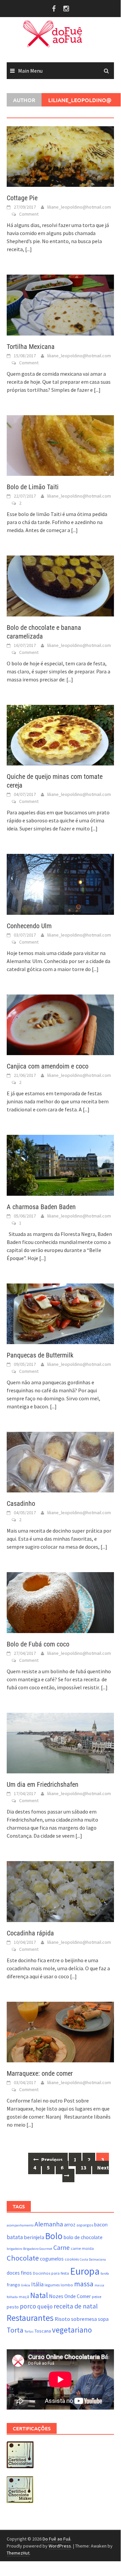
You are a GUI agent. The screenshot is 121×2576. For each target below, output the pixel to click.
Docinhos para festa (51, 2273)
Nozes (56, 2296)
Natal (39, 2295)
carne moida (82, 2248)
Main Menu (30, 71)
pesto (13, 2307)
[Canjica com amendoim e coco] (60, 1024)
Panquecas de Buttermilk (40, 1355)
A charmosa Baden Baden (41, 1207)
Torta (15, 2330)
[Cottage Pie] (60, 156)
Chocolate (23, 2258)
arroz (70, 2225)
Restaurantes (30, 2318)
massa (84, 2284)
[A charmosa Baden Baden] (60, 1165)
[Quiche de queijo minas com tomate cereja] (60, 734)
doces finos (19, 2273)
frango (13, 2285)
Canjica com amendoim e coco (48, 1066)
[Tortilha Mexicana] (60, 304)
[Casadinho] (60, 1462)
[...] (28, 249)
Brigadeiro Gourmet (38, 2249)
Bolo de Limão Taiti (33, 487)
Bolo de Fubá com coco (38, 1644)
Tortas (29, 2331)
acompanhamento (20, 2225)
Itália (37, 2284)
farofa (105, 2273)
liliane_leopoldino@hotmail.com (79, 207)
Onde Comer (78, 2296)
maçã (24, 2297)
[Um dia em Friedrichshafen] (60, 1742)
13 (83, 2167)
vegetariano (72, 2330)
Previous (51, 2159)
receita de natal (76, 2306)
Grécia (26, 2285)
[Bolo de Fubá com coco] (60, 1602)
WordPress (60, 2546)
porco (28, 2306)
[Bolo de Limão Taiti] (60, 445)
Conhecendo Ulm (29, 926)
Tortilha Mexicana (31, 347)
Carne (62, 2248)
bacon (101, 2225)
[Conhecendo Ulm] (60, 884)
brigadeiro (14, 2249)
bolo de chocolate (83, 2237)
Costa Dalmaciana (93, 2259)
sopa (103, 2319)
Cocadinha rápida (30, 1933)
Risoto (62, 2319)
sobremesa (84, 2319)
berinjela (34, 2237)
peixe (97, 2297)
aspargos (85, 2225)
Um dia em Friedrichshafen (43, 1784)
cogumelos (52, 2259)
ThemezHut (18, 2553)
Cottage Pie (22, 198)
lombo (67, 2285)
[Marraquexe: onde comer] (60, 2031)
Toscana (43, 2331)
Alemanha (49, 2224)
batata (15, 2237)
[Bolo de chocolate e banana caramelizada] (60, 585)
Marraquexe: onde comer (40, 2073)
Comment (29, 214)
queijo (45, 2306)
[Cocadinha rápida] (60, 1891)
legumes (52, 2285)
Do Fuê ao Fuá (56, 2539)
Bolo (54, 2236)
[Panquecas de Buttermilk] (60, 1313)
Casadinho (21, 1503)
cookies (72, 2259)
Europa (85, 2271)
